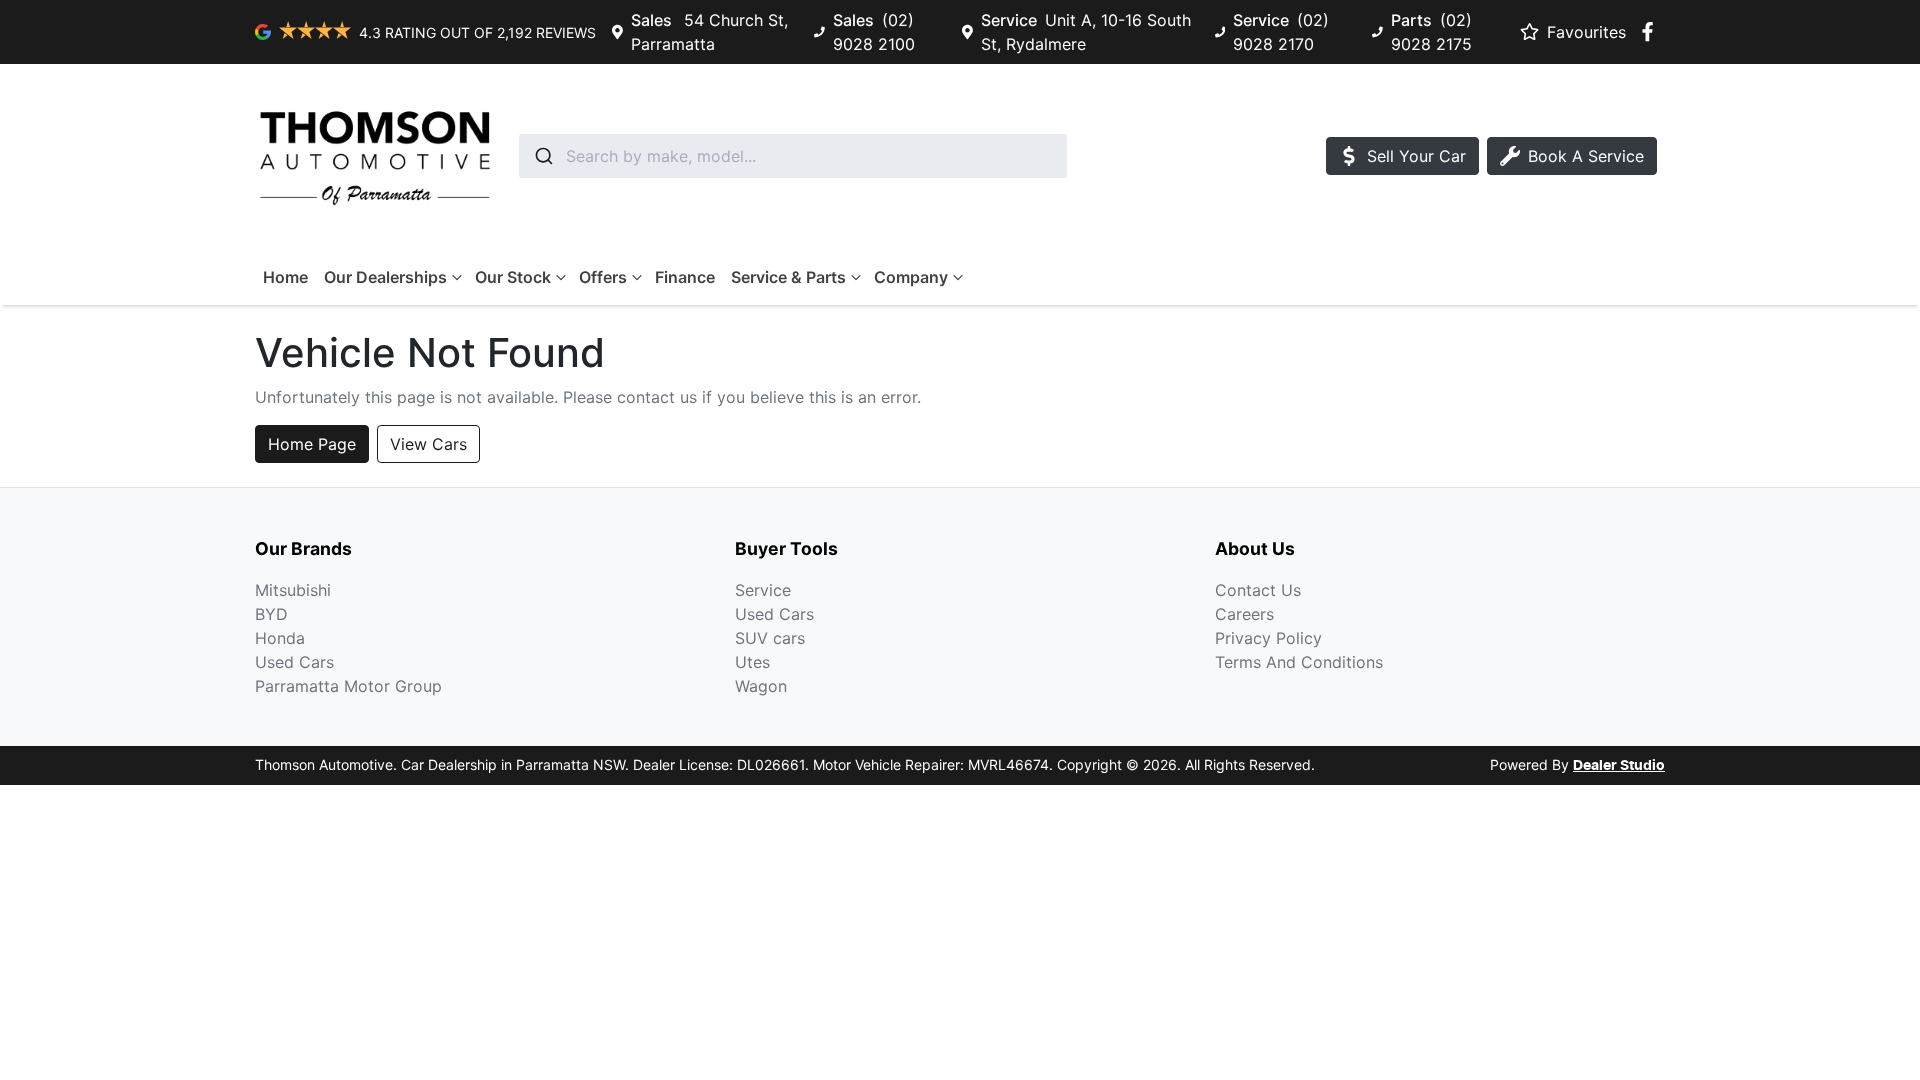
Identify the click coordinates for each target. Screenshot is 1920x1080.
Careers (1244, 614)
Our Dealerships (385, 277)
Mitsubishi (293, 590)
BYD (271, 614)
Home (285, 277)
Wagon (761, 686)
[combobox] (793, 156)
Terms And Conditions (1299, 662)
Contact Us (1258, 590)
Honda (280, 638)
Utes (752, 662)
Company (911, 277)
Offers (603, 277)
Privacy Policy (1268, 638)
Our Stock (513, 277)
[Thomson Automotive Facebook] (1651, 31)
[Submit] (542, 156)
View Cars (428, 444)
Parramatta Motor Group (348, 686)
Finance (685, 277)
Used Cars (294, 662)
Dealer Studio (1619, 766)
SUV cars (770, 638)
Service (763, 590)
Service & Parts (788, 277)
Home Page (312, 444)
